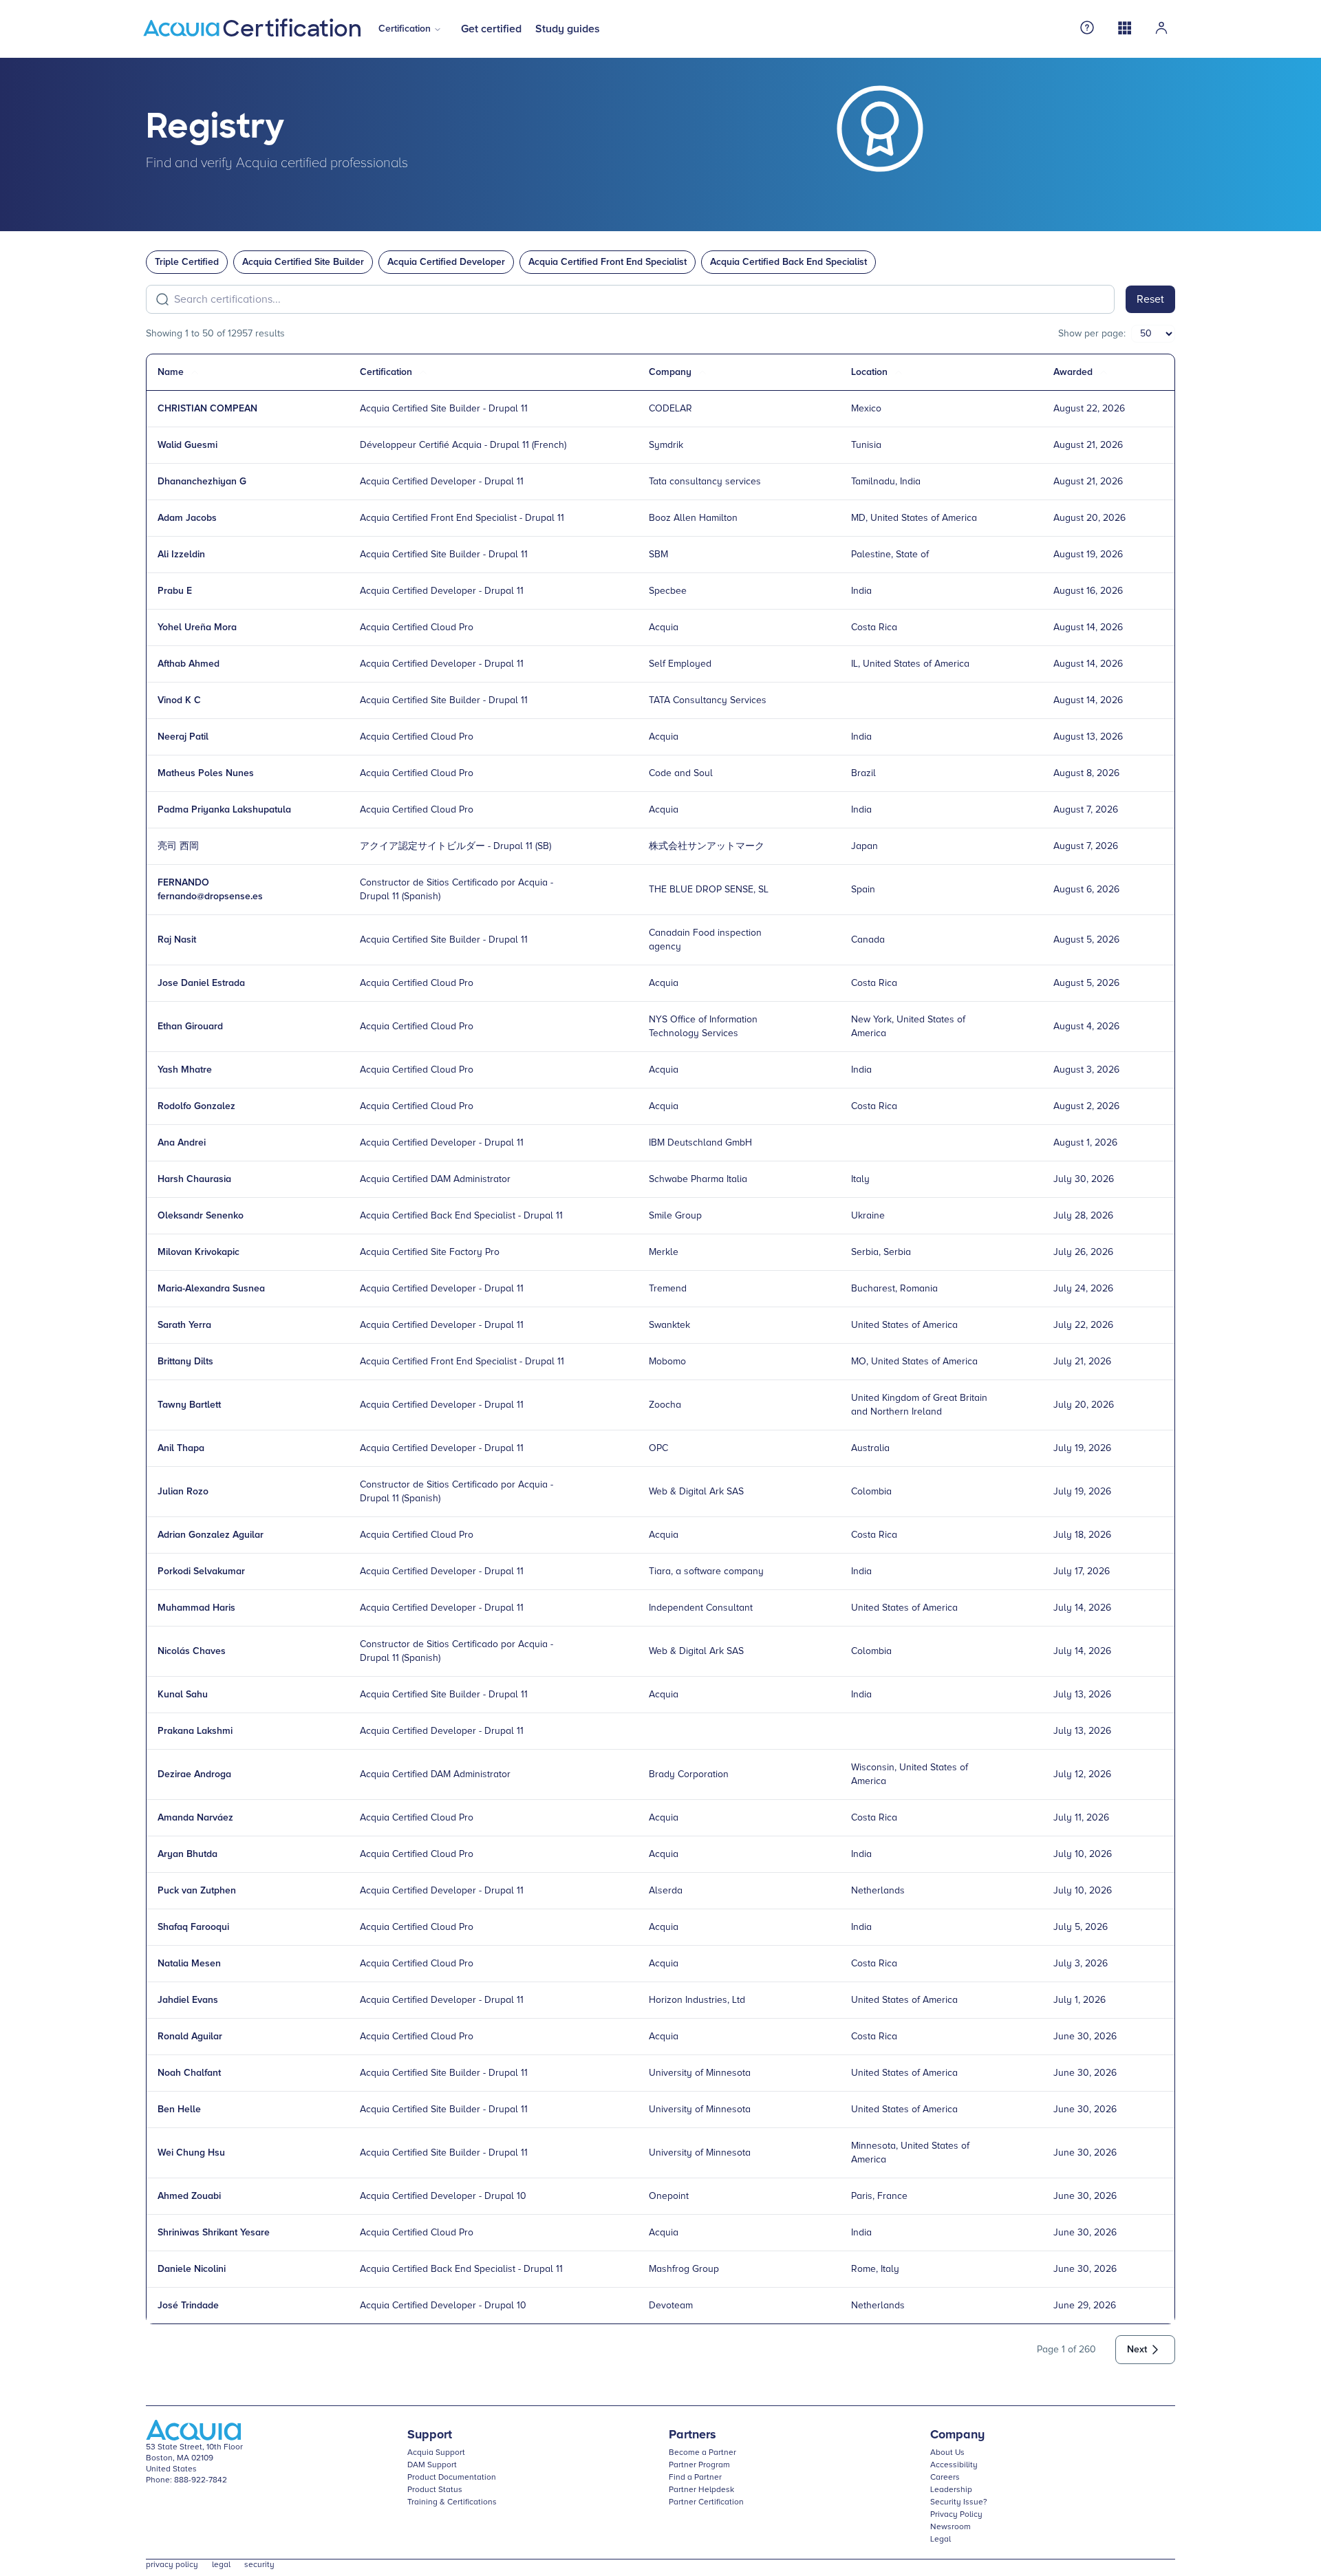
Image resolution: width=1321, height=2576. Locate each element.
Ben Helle (179, 2110)
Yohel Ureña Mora (197, 627)
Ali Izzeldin (181, 555)
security (259, 2565)
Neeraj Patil (183, 737)
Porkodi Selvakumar (201, 1571)
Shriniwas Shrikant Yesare (214, 2233)
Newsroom (951, 2527)
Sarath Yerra (184, 1325)
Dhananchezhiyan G (202, 482)
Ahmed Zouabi (189, 2196)
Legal (941, 2540)
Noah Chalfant (189, 2073)
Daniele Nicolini (192, 2269)
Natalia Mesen (189, 1964)
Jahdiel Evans (188, 2000)
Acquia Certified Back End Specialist (788, 262)
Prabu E (175, 591)
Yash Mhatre (185, 1070)
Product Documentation (452, 2478)
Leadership (951, 2490)
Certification (405, 29)
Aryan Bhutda (187, 1854)
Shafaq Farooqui (193, 1927)
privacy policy (172, 2565)
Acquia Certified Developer (446, 262)
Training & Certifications (452, 2502)
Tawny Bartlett (189, 1405)
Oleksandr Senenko (201, 1216)
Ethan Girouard (190, 1027)
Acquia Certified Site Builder (303, 262)
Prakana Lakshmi (195, 1731)
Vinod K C (179, 700)
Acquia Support (436, 2453)
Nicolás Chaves (192, 1651)
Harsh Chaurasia (194, 1179)
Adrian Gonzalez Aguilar (211, 1535)
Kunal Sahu (183, 1695)
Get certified (491, 29)
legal (221, 2565)
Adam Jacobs (187, 518)
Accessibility (954, 2465)
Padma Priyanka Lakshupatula (224, 810)
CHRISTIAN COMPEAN (207, 409)
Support (430, 2435)
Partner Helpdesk (701, 2490)
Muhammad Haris (196, 1608)
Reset (1150, 299)
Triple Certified (187, 262)
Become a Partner (702, 2453)
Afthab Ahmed (189, 664)
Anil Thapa (181, 1448)
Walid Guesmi (187, 445)
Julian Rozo (183, 1492)
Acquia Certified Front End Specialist (608, 262)
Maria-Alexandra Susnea (211, 1289)
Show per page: (1092, 334)
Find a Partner (695, 2478)
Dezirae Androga (194, 1774)
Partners (692, 2435)
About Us (947, 2453)
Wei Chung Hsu (191, 2153)
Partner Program (699, 2465)
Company (957, 2435)
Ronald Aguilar (190, 2037)
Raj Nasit (177, 940)
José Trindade (188, 2306)
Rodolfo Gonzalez (196, 1106)
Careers (945, 2478)
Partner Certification (706, 2502)
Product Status (435, 2490)
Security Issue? (959, 2502)
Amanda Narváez (195, 1818)
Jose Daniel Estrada (201, 983)
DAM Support (432, 2465)
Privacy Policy (956, 2515)
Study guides (568, 29)
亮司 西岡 (178, 846)
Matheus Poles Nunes (206, 773)
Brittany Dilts (185, 1362)
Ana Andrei (182, 1143)
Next (1137, 2350)
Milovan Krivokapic (198, 1252)
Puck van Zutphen (197, 1891)
